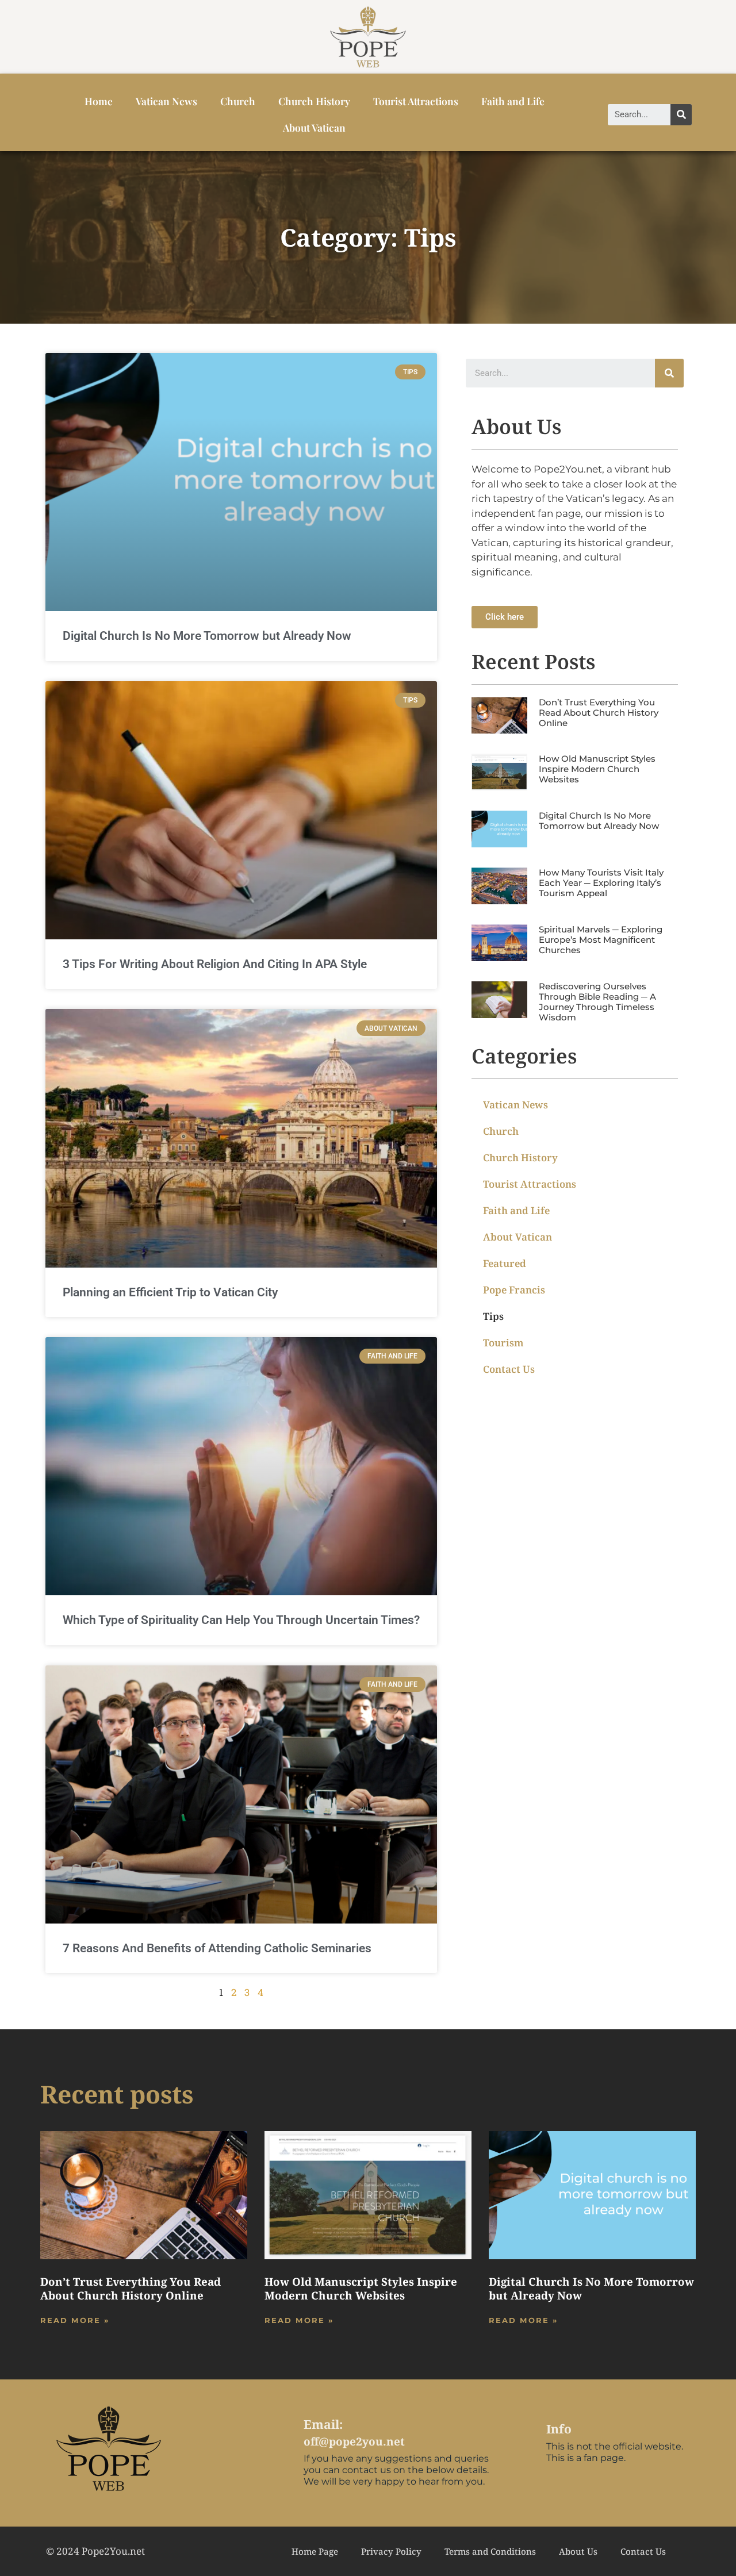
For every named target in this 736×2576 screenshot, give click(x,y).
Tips (493, 1316)
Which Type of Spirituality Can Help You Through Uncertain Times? (241, 1620)
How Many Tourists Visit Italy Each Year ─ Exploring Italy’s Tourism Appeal (601, 883)
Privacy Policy (391, 2551)
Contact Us (509, 1369)
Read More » (75, 2320)
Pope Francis (514, 1290)
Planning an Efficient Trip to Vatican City (170, 1292)
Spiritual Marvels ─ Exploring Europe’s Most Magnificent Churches (601, 940)
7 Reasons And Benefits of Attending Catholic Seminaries (217, 1948)
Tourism (503, 1343)
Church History (314, 101)
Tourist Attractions (416, 101)
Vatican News (166, 101)
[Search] (681, 115)
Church (238, 101)
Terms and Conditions (490, 2551)
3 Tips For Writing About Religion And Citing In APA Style (215, 964)
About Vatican (314, 127)
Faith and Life (513, 101)
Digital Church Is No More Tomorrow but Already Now (207, 636)
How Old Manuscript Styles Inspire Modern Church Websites (597, 769)
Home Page (315, 2551)
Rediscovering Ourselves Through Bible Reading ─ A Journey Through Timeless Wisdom (597, 1002)
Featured (505, 1263)
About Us (578, 2551)
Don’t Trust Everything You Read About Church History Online (599, 713)
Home (99, 101)
